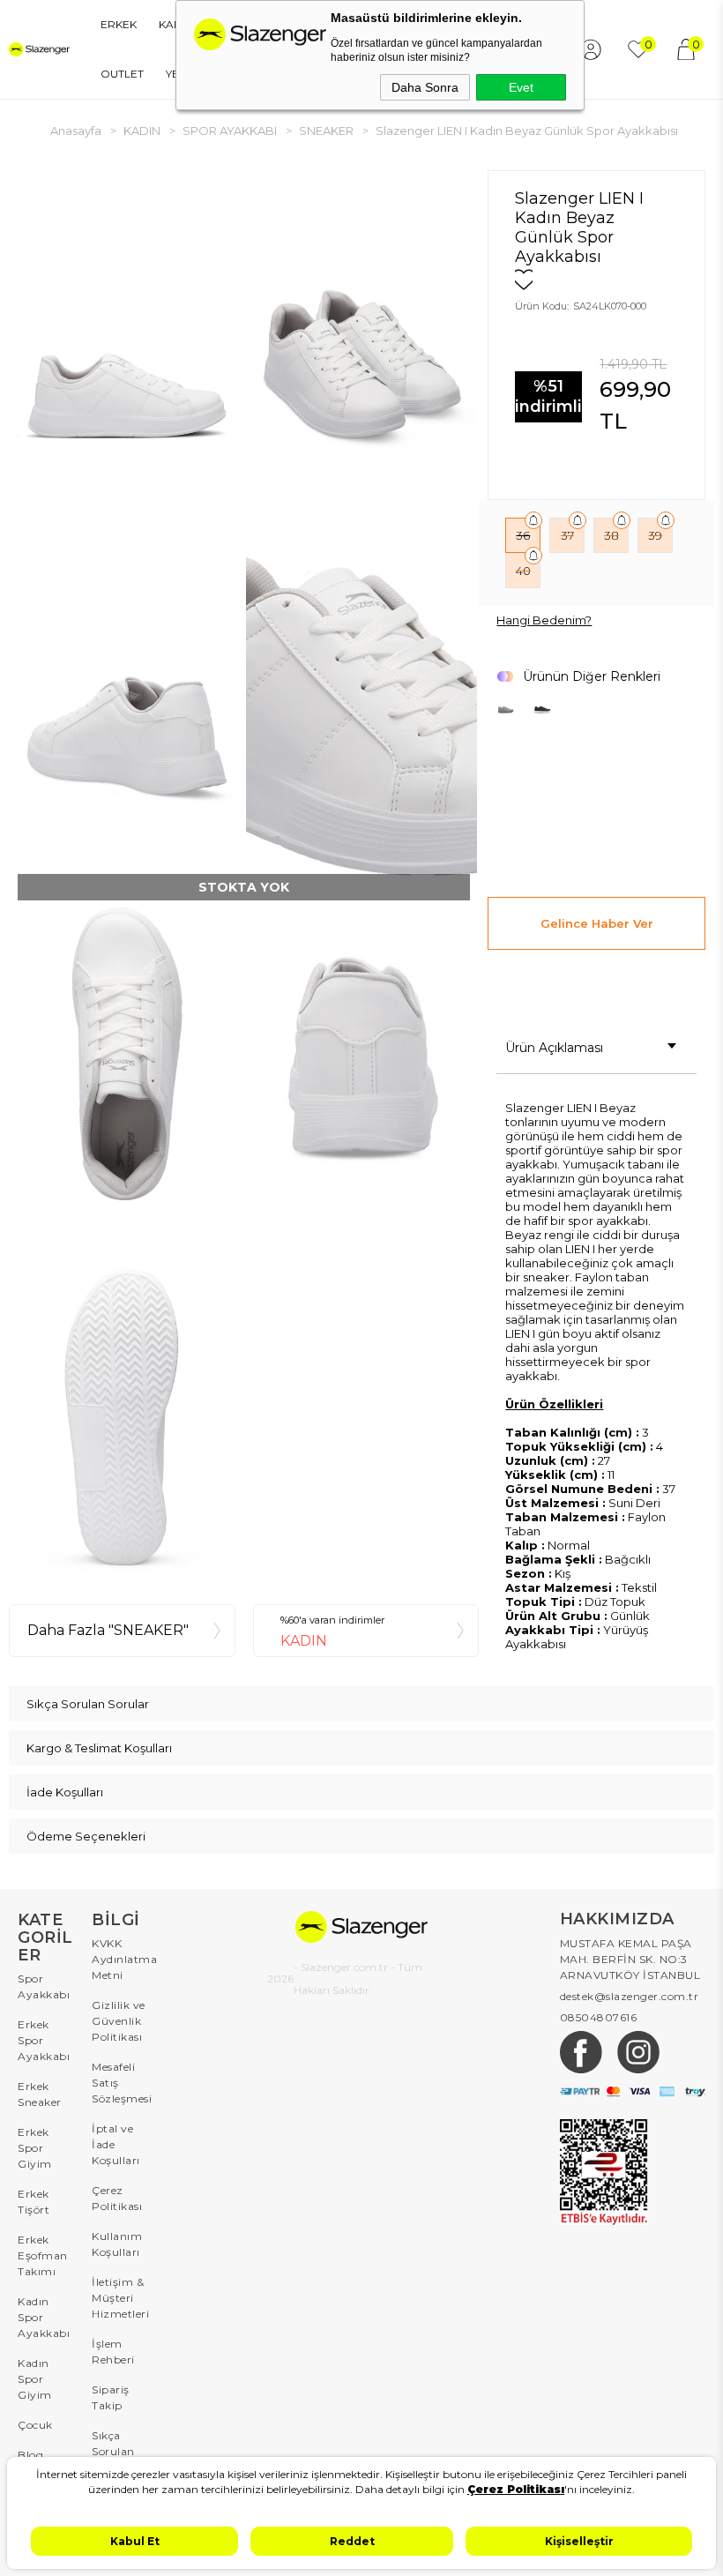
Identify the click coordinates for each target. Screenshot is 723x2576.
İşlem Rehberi (113, 2352)
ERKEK (119, 24)
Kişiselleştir (579, 2541)
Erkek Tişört (34, 2202)
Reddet (352, 2541)
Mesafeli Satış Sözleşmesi (120, 2083)
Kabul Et (135, 2541)
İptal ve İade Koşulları (116, 2144)
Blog (30, 2455)
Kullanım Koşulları (117, 2244)
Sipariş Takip (111, 2397)
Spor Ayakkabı (44, 1986)
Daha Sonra (425, 87)
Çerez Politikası (117, 2198)
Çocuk (35, 2425)
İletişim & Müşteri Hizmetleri (120, 2298)
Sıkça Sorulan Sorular (113, 2451)
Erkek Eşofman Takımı (43, 2255)
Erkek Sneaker (40, 2094)
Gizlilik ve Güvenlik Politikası (119, 2021)
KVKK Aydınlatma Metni (120, 1959)
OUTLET (122, 74)
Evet (521, 87)
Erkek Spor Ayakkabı (44, 2040)
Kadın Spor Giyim (35, 2379)
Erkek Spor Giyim (35, 2148)
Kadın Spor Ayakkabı (44, 2317)
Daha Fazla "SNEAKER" (108, 1630)
